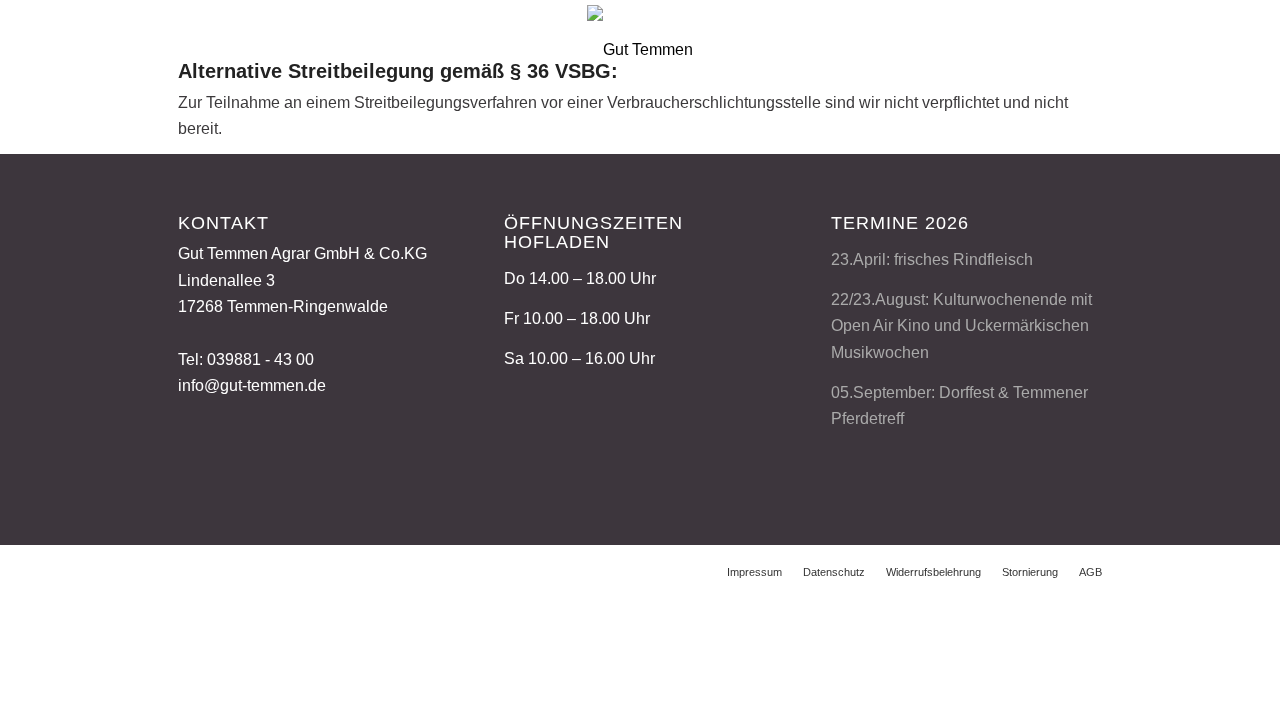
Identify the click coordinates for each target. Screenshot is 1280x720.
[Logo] (640, 46)
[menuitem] (754, 572)
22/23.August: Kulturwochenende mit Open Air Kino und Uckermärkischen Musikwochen (961, 326)
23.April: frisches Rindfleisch (932, 259)
